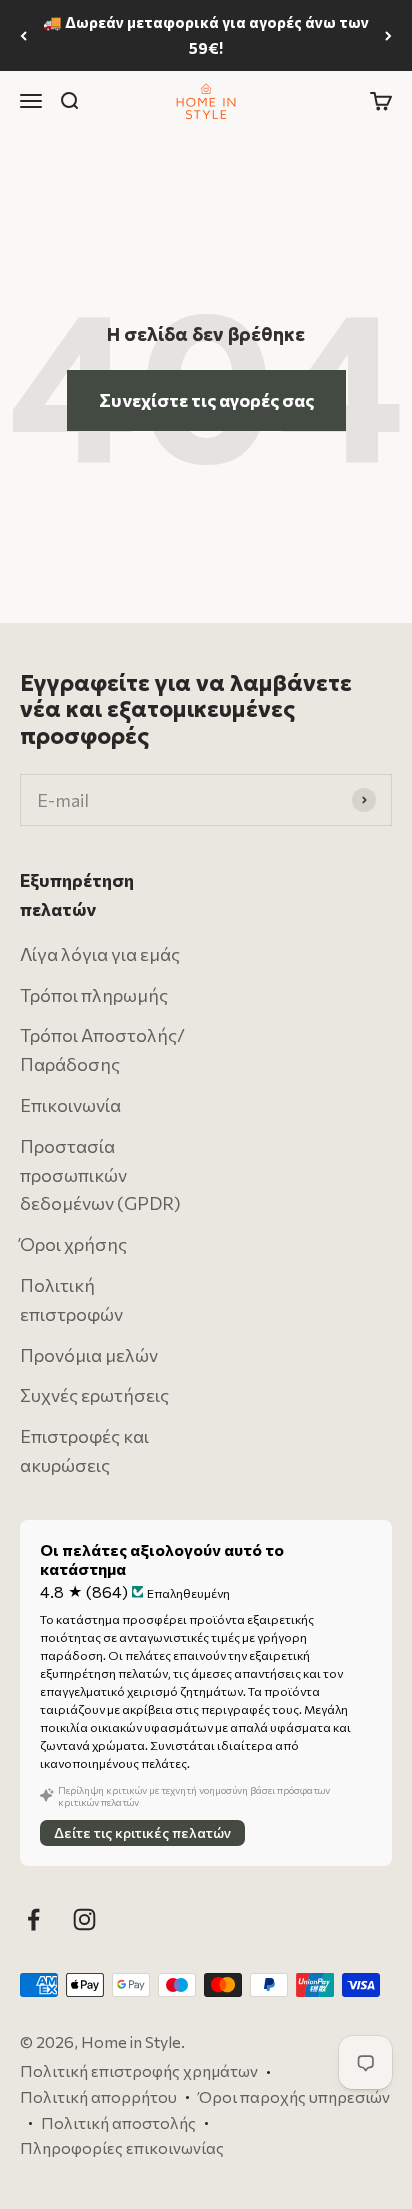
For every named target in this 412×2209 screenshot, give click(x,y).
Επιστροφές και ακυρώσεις (84, 1450)
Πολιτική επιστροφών (71, 1299)
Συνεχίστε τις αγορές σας (206, 400)
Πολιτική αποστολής (118, 2122)
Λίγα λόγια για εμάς (100, 954)
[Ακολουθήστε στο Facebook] (33, 1919)
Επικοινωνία (70, 1105)
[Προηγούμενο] (23, 35)
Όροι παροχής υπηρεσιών (294, 2096)
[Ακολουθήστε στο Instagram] (84, 1919)
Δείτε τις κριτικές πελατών (142, 1832)
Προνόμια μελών (89, 1355)
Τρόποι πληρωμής (94, 995)
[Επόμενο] (388, 35)
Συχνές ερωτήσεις (94, 1396)
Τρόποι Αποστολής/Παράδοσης (102, 1050)
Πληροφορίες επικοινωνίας (122, 2147)
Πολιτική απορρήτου (98, 2096)
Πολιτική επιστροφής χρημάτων (139, 2071)
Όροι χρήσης (73, 1244)
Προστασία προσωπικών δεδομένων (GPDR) (100, 1175)
